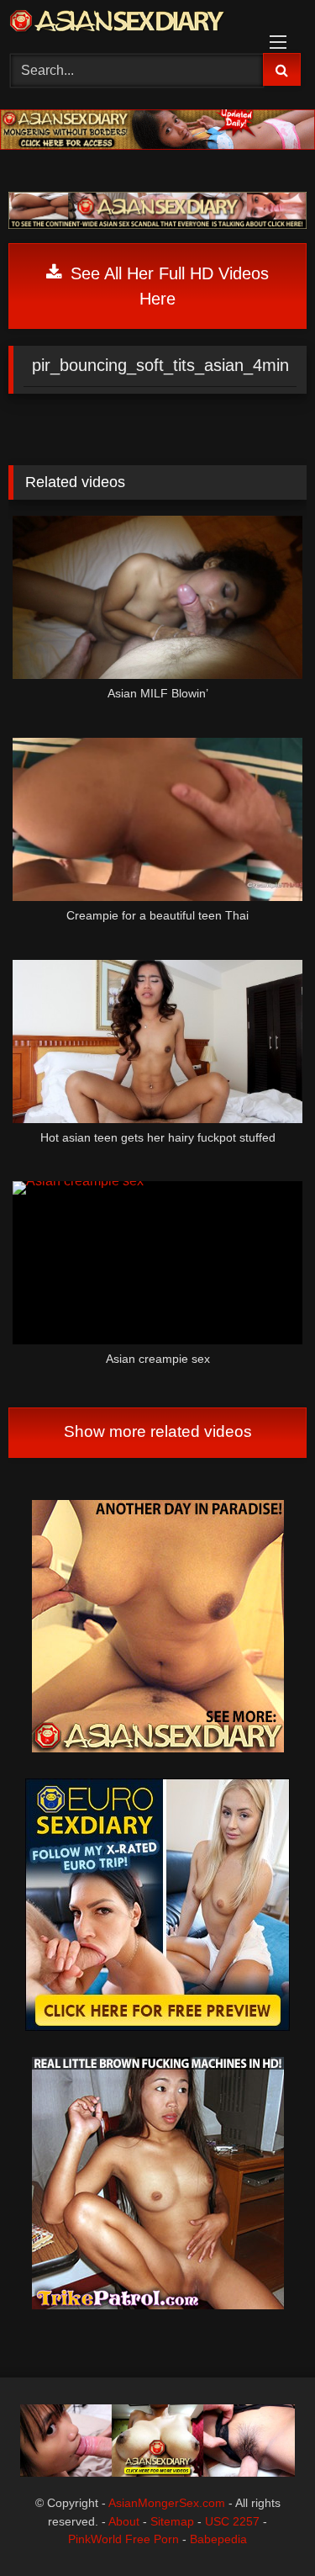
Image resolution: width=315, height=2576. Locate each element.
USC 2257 (232, 2521)
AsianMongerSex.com (167, 2503)
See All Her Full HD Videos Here (167, 286)
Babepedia (218, 2539)
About (124, 2521)
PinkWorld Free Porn (123, 2539)
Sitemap (172, 2521)
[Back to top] (263, 2526)
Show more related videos (158, 1431)
